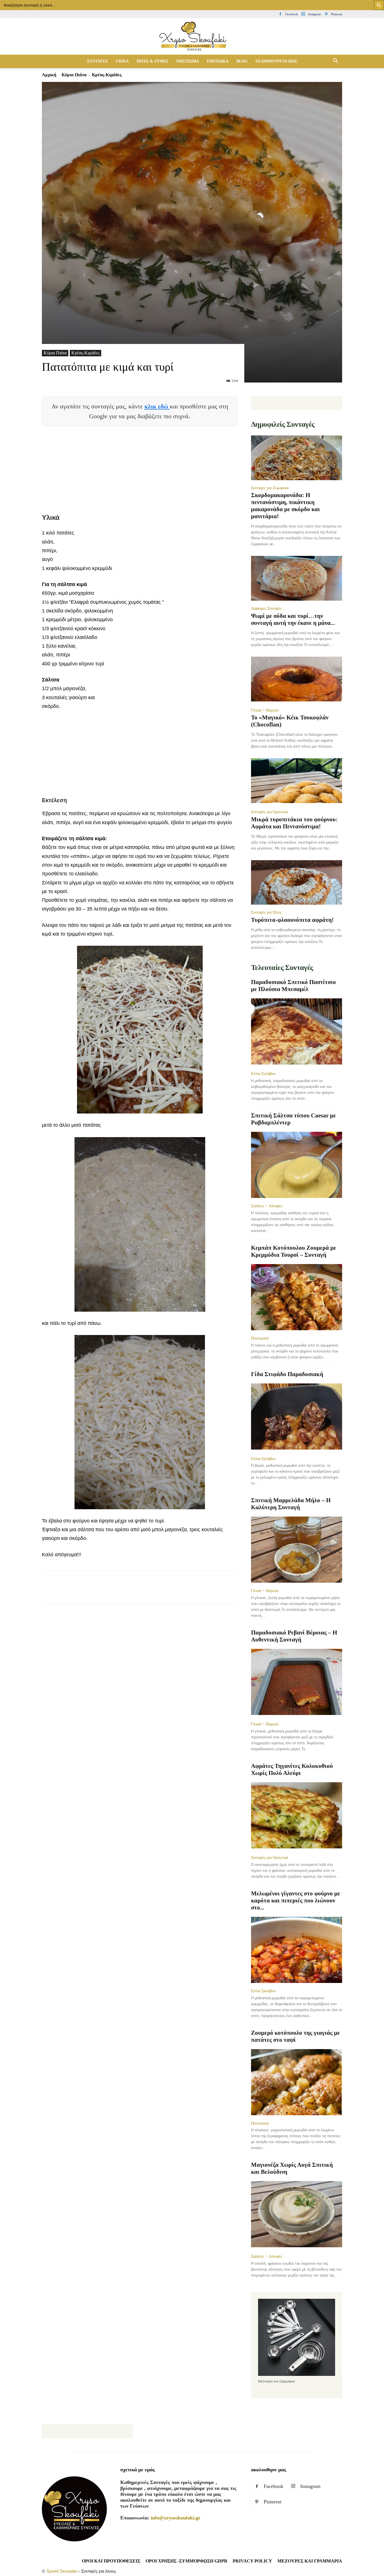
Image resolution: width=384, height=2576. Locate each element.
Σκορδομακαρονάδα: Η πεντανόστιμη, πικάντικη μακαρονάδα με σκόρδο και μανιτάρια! (285, 506)
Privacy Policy (252, 2561)
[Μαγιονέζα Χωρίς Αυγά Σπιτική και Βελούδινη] (297, 2215)
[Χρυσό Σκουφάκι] (192, 37)
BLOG (242, 61)
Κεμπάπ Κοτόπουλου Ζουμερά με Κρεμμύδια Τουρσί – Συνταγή (294, 1251)
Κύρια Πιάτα (74, 75)
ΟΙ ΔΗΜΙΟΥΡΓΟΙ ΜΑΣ (276, 61)
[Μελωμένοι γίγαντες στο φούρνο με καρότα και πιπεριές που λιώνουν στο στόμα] (297, 1950)
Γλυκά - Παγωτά (265, 710)
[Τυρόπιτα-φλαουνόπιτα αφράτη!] (297, 883)
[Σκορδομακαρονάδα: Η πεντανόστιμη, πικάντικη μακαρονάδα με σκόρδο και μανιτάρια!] (297, 458)
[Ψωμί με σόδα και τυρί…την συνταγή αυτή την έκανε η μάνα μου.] (297, 578)
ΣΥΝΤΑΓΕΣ (98, 61)
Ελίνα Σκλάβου (263, 1074)
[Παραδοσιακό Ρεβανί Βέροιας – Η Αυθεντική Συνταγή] (297, 1682)
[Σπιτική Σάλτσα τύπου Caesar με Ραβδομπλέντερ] (297, 1165)
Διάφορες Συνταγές (266, 608)
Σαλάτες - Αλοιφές (267, 1206)
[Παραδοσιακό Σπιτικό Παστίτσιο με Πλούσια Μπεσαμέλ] (297, 1032)
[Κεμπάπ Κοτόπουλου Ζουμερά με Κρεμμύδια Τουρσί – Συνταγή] (297, 1297)
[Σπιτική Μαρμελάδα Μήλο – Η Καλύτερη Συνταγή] (297, 1550)
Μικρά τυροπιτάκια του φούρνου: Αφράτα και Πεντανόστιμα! (294, 823)
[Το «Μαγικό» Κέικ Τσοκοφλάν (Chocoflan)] (297, 680)
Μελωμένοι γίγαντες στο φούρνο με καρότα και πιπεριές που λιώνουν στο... (296, 1900)
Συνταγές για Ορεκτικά (269, 812)
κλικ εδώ (157, 406)
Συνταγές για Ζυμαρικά (270, 488)
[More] (150, 1593)
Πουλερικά (260, 1338)
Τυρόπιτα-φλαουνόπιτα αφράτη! (292, 920)
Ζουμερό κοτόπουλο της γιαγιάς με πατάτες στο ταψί (295, 2036)
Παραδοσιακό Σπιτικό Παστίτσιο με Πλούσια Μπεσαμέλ (293, 986)
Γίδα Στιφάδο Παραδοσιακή (287, 1374)
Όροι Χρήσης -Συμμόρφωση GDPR (187, 2561)
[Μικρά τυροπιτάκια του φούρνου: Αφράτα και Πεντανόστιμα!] (297, 781)
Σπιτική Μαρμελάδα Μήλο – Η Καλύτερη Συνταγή (291, 1504)
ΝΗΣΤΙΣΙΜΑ (188, 61)
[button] (335, 61)
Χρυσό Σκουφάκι (62, 2571)
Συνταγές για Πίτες (266, 912)
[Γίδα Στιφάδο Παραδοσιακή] (297, 1417)
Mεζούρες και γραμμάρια (310, 2561)
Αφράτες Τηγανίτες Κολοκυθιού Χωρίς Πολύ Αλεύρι (292, 1769)
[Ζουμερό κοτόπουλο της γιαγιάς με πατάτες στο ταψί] (297, 2082)
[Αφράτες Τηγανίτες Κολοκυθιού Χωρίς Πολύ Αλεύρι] (297, 1816)
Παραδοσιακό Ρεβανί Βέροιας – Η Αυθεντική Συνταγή (294, 1636)
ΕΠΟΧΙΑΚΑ (218, 61)
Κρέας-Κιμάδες (85, 353)
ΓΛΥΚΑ (122, 61)
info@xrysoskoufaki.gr (176, 2518)
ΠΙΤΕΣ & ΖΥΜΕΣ (153, 61)
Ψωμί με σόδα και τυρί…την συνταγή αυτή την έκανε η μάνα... (293, 619)
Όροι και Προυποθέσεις (111, 2561)
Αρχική (49, 75)
